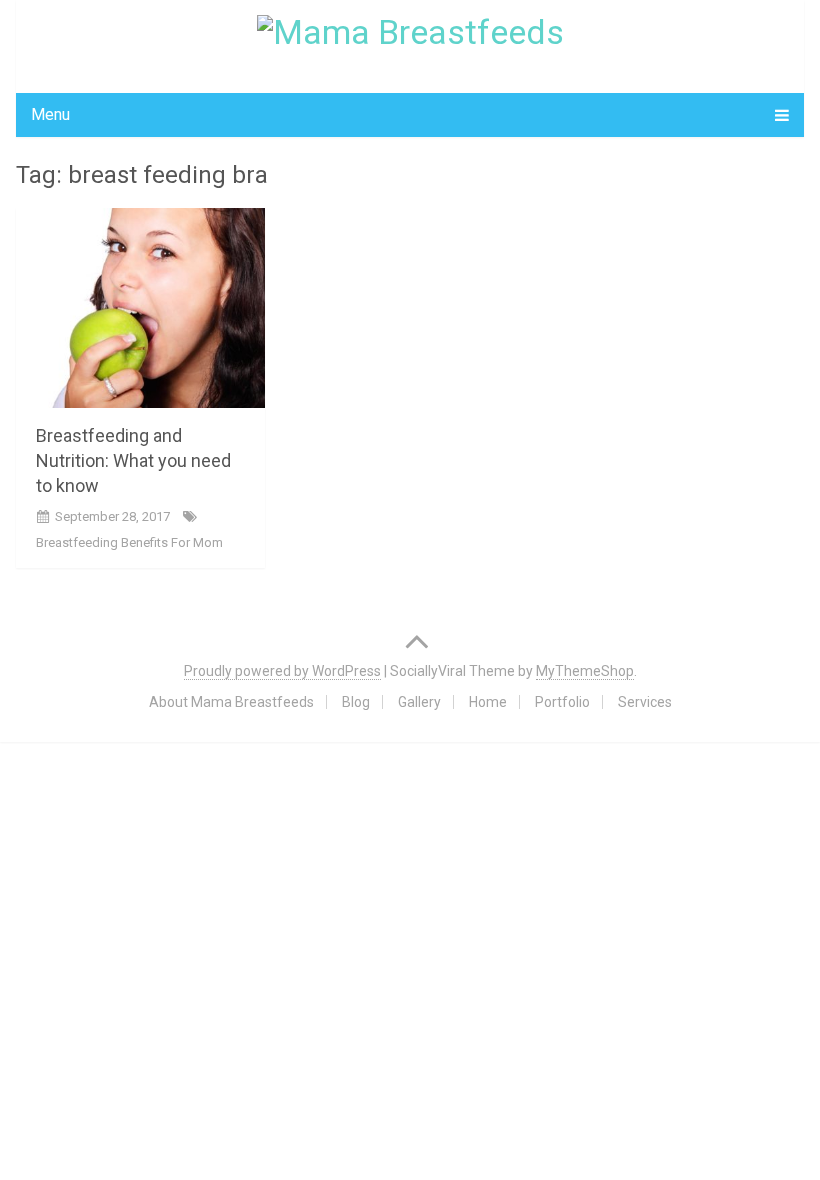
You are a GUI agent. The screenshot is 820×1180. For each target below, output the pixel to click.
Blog (356, 702)
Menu (50, 114)
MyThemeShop (585, 671)
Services (645, 702)
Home (488, 702)
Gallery (419, 702)
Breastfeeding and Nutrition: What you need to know (133, 460)
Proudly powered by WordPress (282, 671)
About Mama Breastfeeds (231, 702)
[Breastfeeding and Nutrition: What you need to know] (140, 308)
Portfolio (562, 702)
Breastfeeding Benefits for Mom (129, 542)
